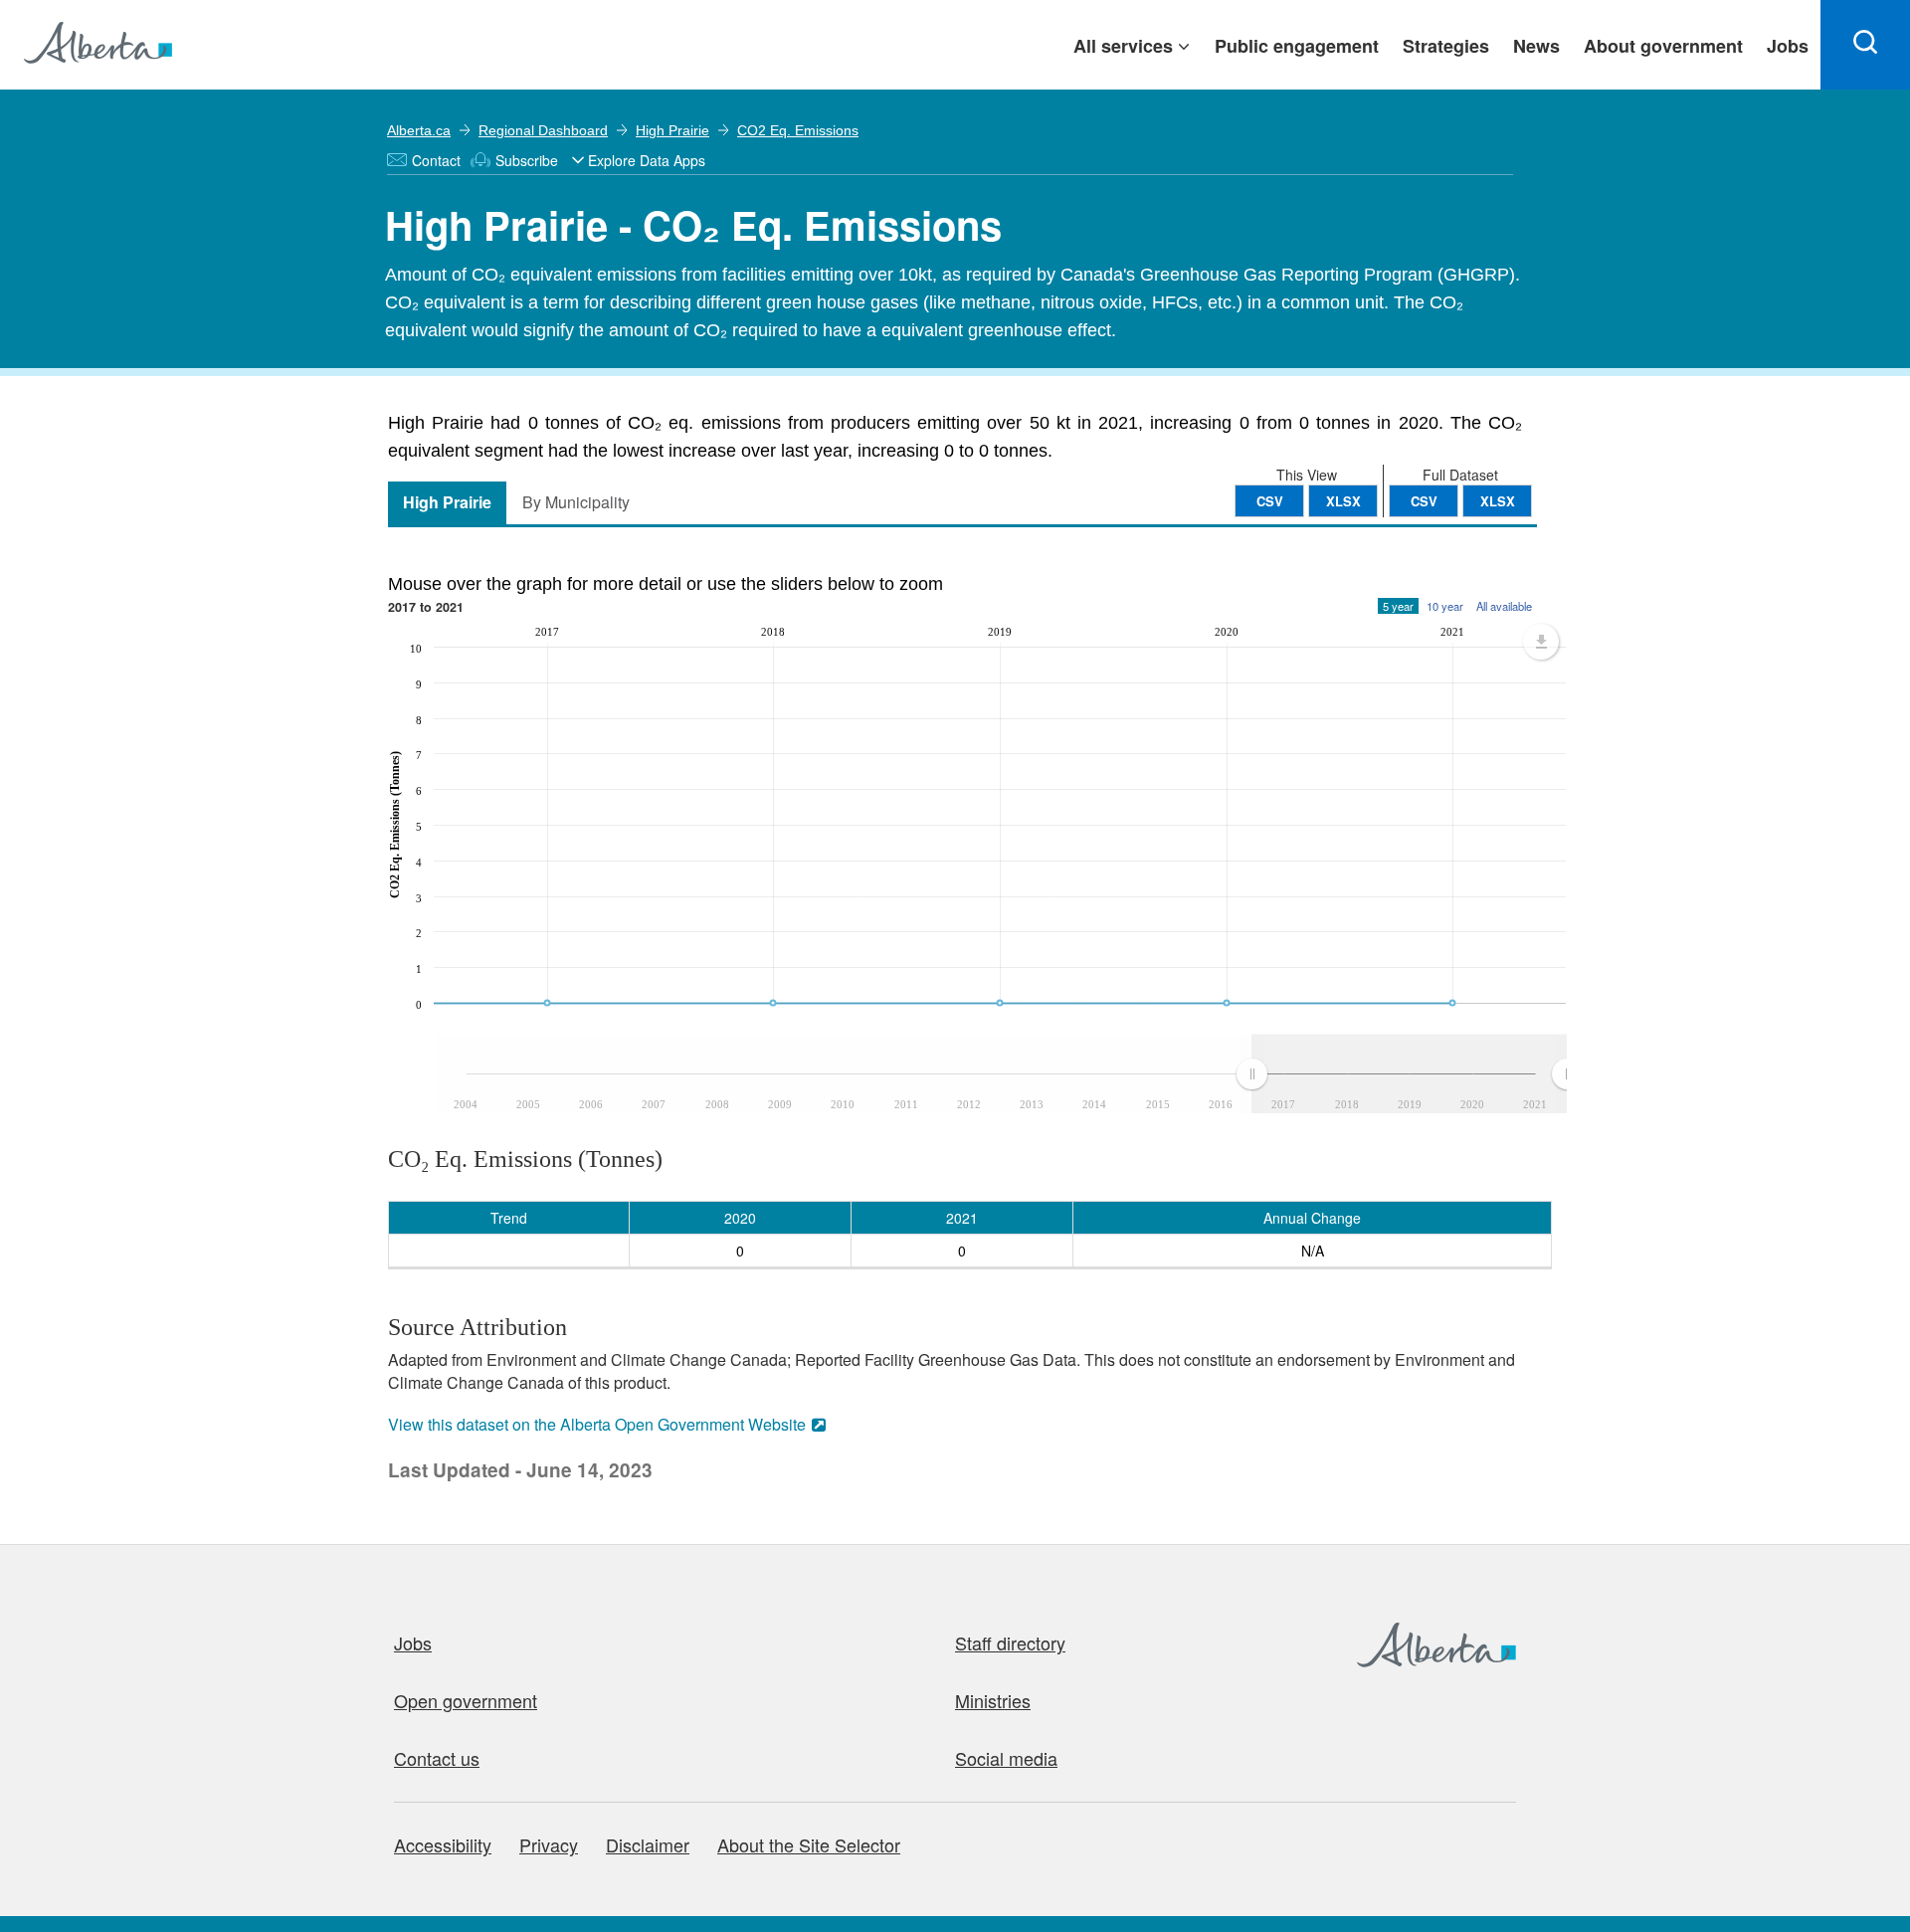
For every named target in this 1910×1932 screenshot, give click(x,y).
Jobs (413, 1642)
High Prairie (672, 130)
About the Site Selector (809, 1844)
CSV (1424, 501)
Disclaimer (648, 1844)
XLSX (1498, 501)
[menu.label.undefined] (1541, 642)
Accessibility (443, 1844)
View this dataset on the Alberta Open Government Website (597, 1424)
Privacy (549, 1844)
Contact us (437, 1758)
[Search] (1865, 45)
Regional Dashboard (543, 130)
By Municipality (576, 502)
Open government (466, 1700)
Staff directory (1010, 1642)
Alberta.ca (419, 130)
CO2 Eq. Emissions (798, 130)
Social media (1006, 1758)
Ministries (993, 1700)
